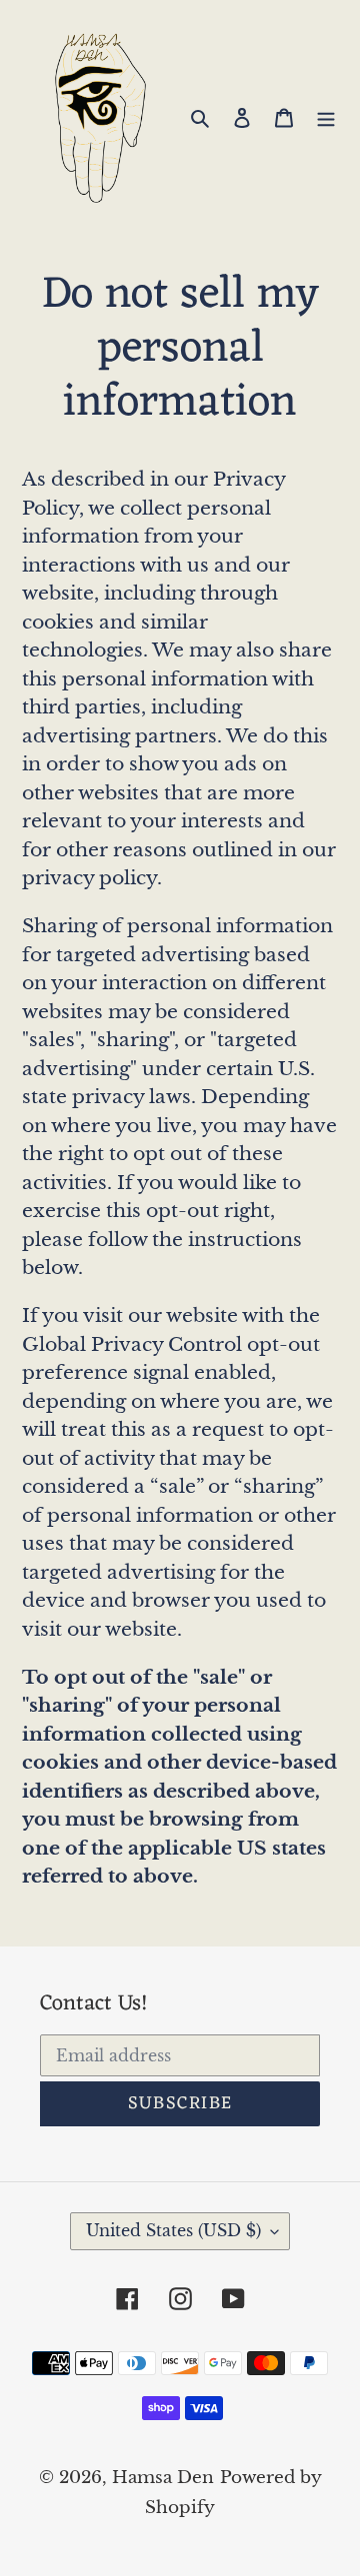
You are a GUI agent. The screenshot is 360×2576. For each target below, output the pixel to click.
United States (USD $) (173, 2230)
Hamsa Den (163, 2478)
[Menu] (326, 117)
